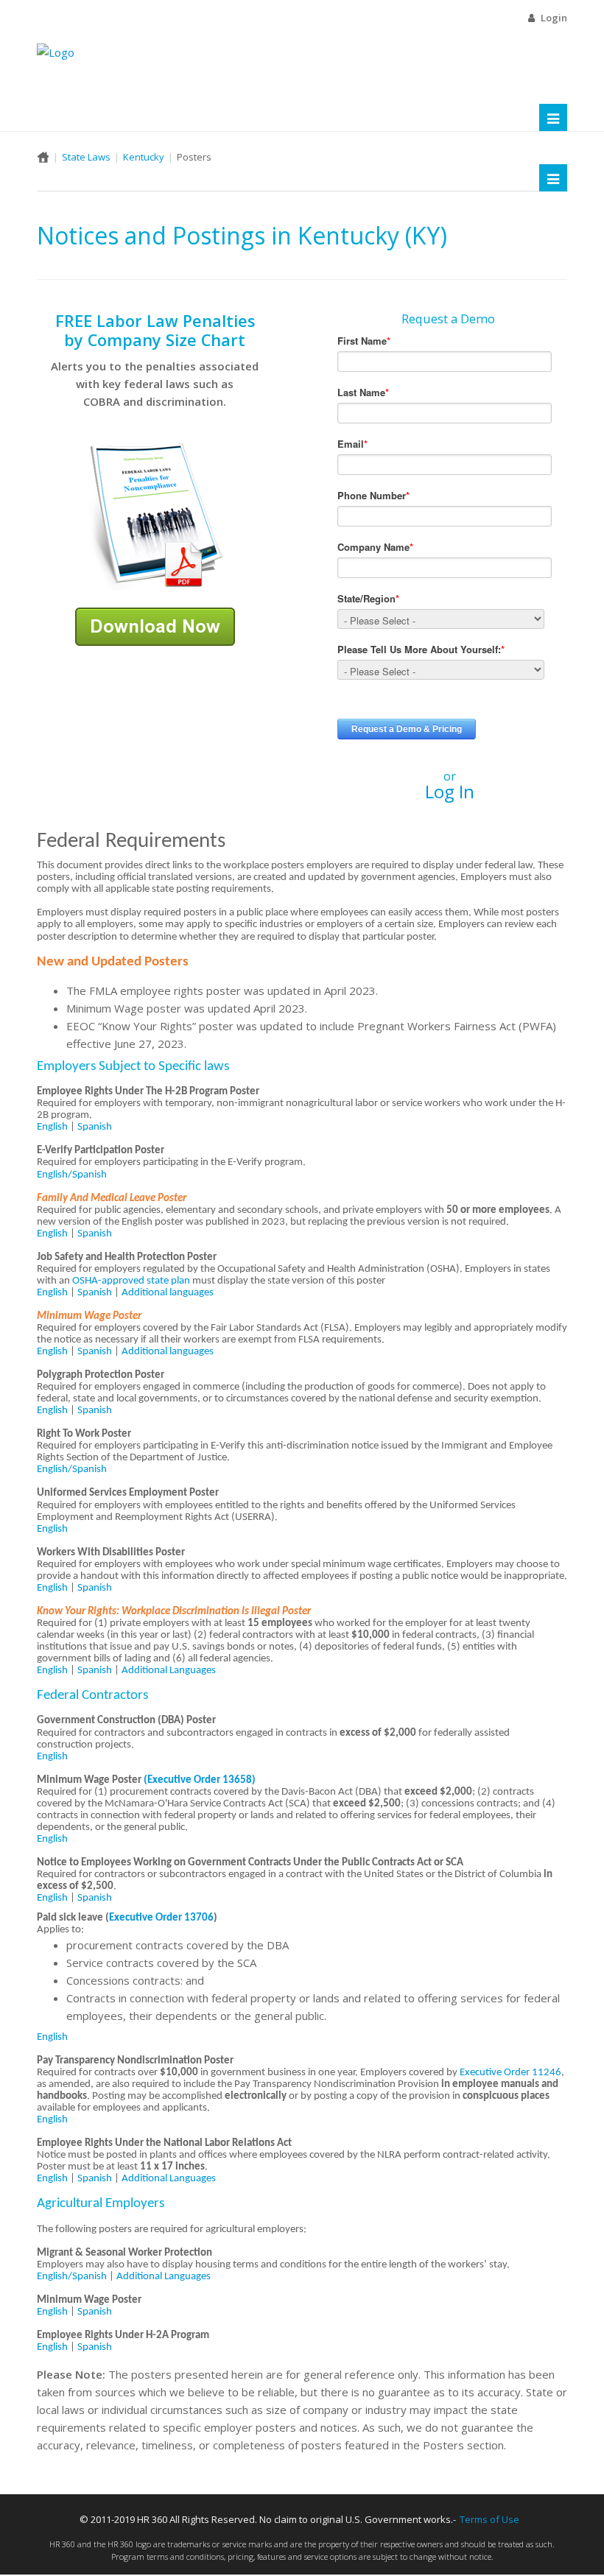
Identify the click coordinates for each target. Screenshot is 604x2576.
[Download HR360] (155, 625)
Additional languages (168, 1293)
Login (554, 18)
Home (43, 157)
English (52, 1127)
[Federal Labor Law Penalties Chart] (155, 515)
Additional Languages (169, 1671)
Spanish (95, 1127)
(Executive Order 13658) (200, 1780)
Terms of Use (489, 2519)
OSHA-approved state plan (131, 1281)
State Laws (86, 157)
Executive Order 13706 (161, 1918)
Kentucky (144, 157)
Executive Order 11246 (510, 2073)
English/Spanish (72, 1175)
